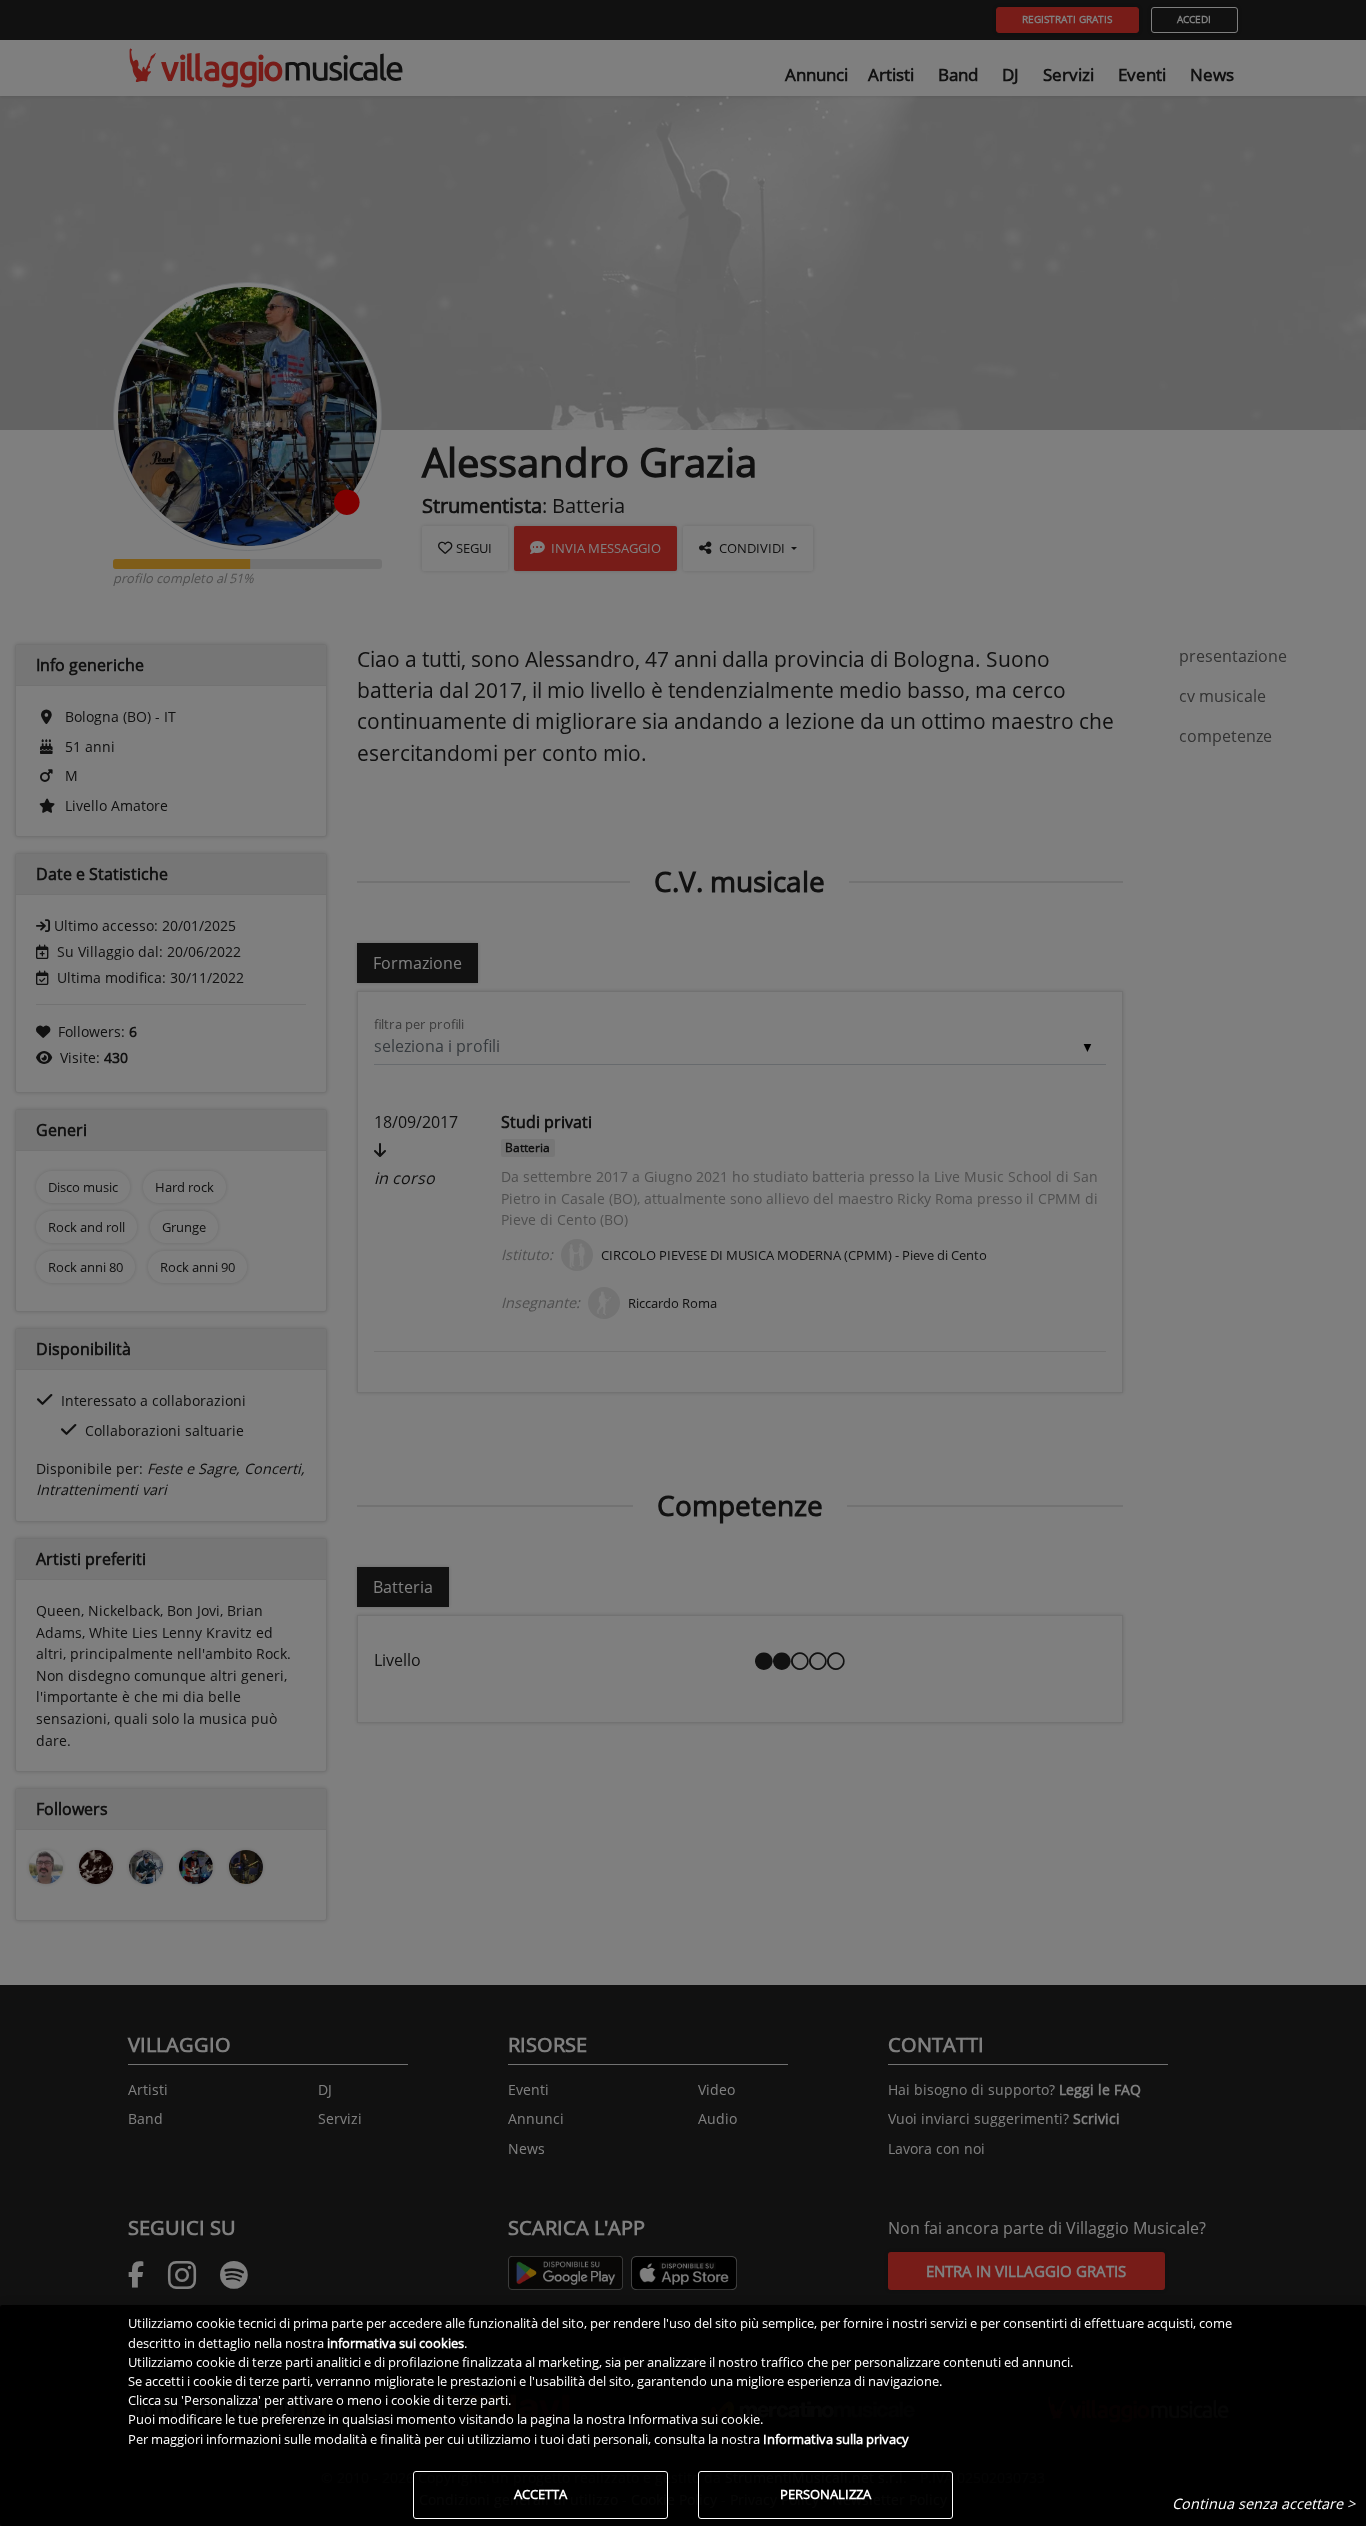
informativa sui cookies (395, 2343)
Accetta (540, 2494)
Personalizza (825, 2494)
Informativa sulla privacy (836, 2439)
